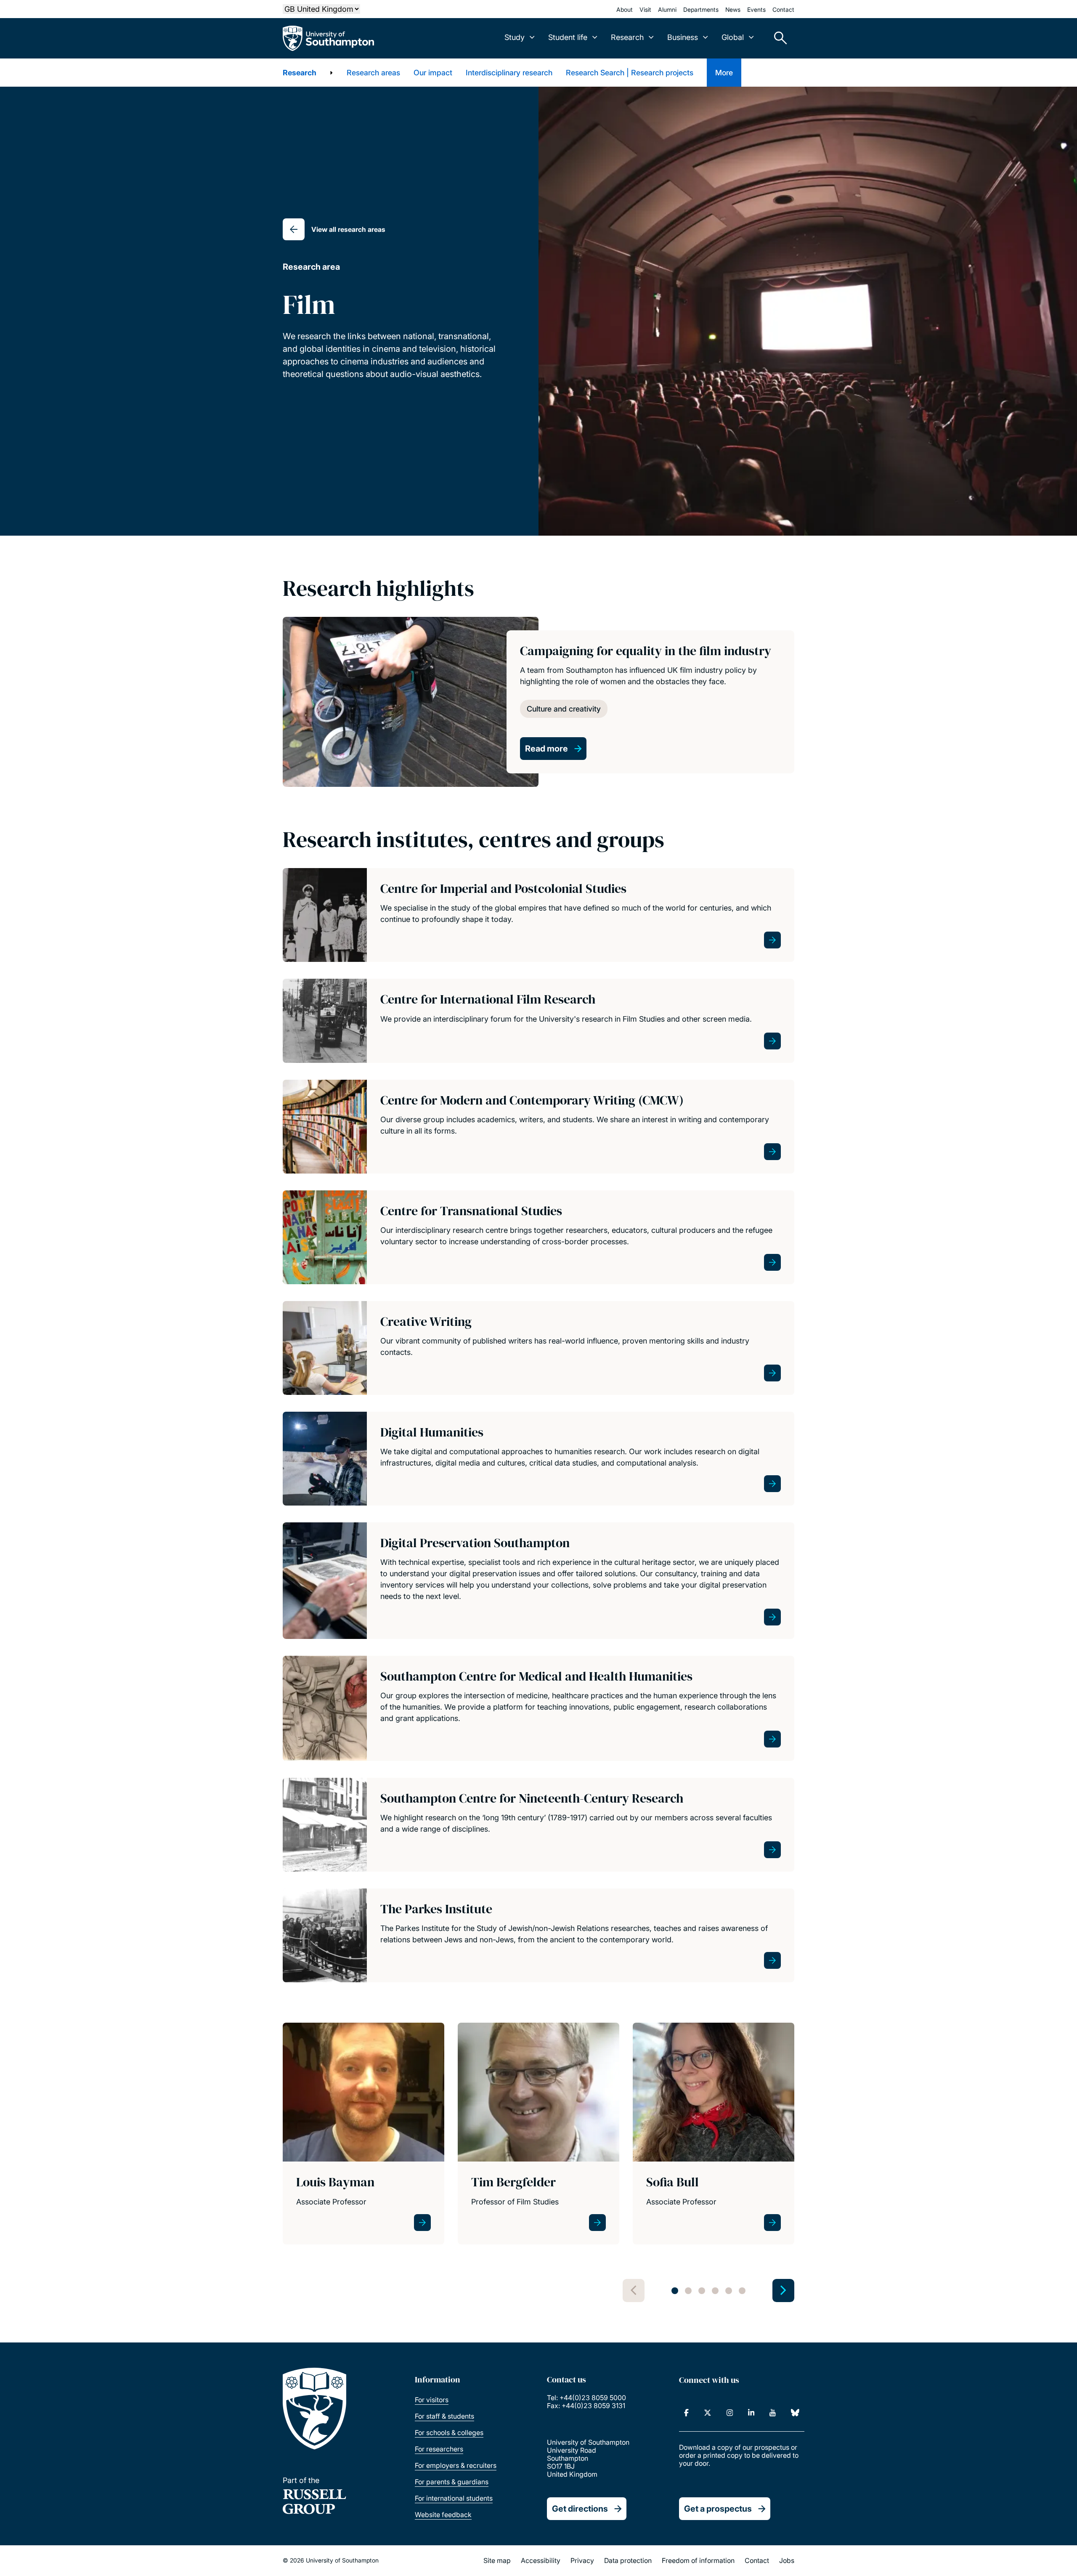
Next (783, 2291)
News (733, 9)
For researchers (439, 2449)
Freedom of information (698, 2560)
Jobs (787, 2560)
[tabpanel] (363, 2141)
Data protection (628, 2560)
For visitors (432, 2400)
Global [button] (733, 37)
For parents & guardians (452, 2482)
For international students (454, 2498)
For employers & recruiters (456, 2465)
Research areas (373, 73)
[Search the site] (777, 38)
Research (300, 73)
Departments (701, 9)
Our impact (433, 73)
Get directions (580, 2509)
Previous (634, 2291)
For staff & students (444, 2416)
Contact (783, 9)
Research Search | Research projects (630, 73)
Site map (497, 2560)
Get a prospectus (718, 2509)
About (625, 9)
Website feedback (443, 2515)
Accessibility (541, 2560)
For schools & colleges (449, 2433)
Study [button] (515, 37)
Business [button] (683, 37)
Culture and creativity (564, 709)
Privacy (582, 2560)
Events (756, 9)
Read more (546, 749)
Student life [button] (568, 37)
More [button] (724, 73)
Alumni (667, 9)
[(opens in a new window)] (686, 2413)
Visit (645, 9)
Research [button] (627, 37)
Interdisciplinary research (509, 73)
